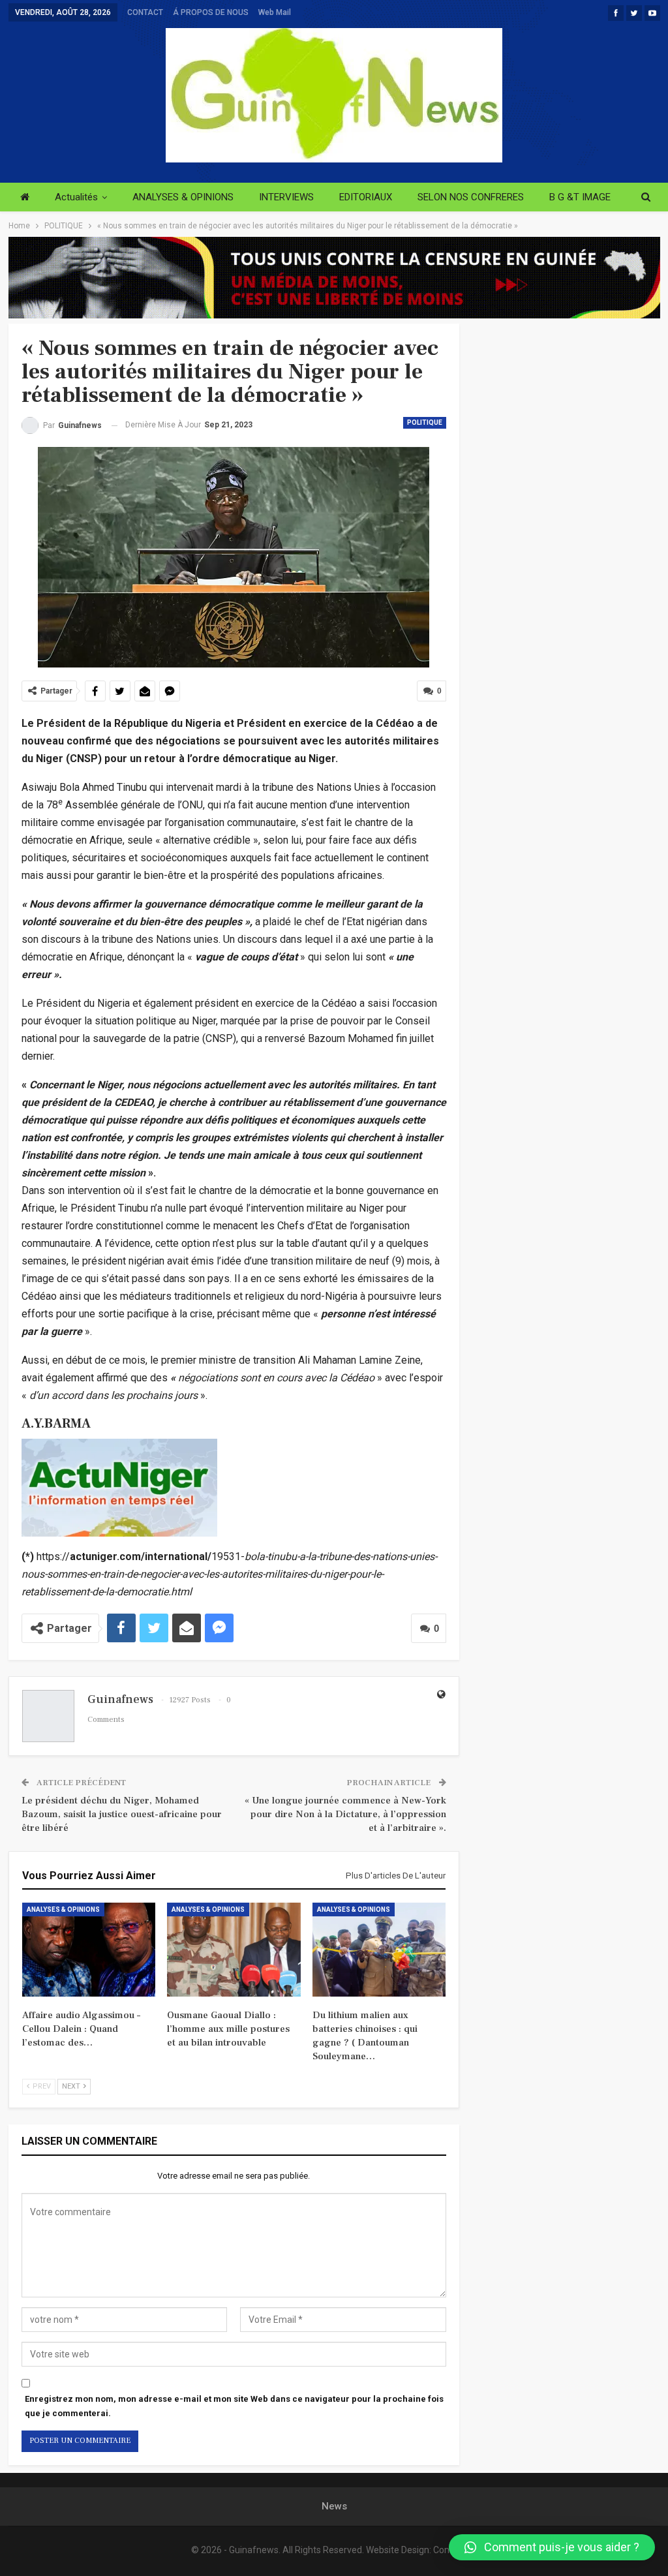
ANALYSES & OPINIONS (183, 197)
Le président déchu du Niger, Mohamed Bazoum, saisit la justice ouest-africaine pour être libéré (122, 1814)
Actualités (76, 197)
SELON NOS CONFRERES (471, 197)
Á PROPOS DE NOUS (211, 12)
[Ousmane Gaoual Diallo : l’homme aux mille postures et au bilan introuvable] (234, 1949)
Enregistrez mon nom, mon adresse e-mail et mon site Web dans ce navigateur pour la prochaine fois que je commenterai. (234, 2406)
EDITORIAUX (366, 197)
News (334, 2506)
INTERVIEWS (286, 197)
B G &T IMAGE (580, 197)
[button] (552, 2547)
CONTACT (145, 12)
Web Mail (275, 12)
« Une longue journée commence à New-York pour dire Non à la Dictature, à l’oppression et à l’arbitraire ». (345, 1814)
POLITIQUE (425, 422)
